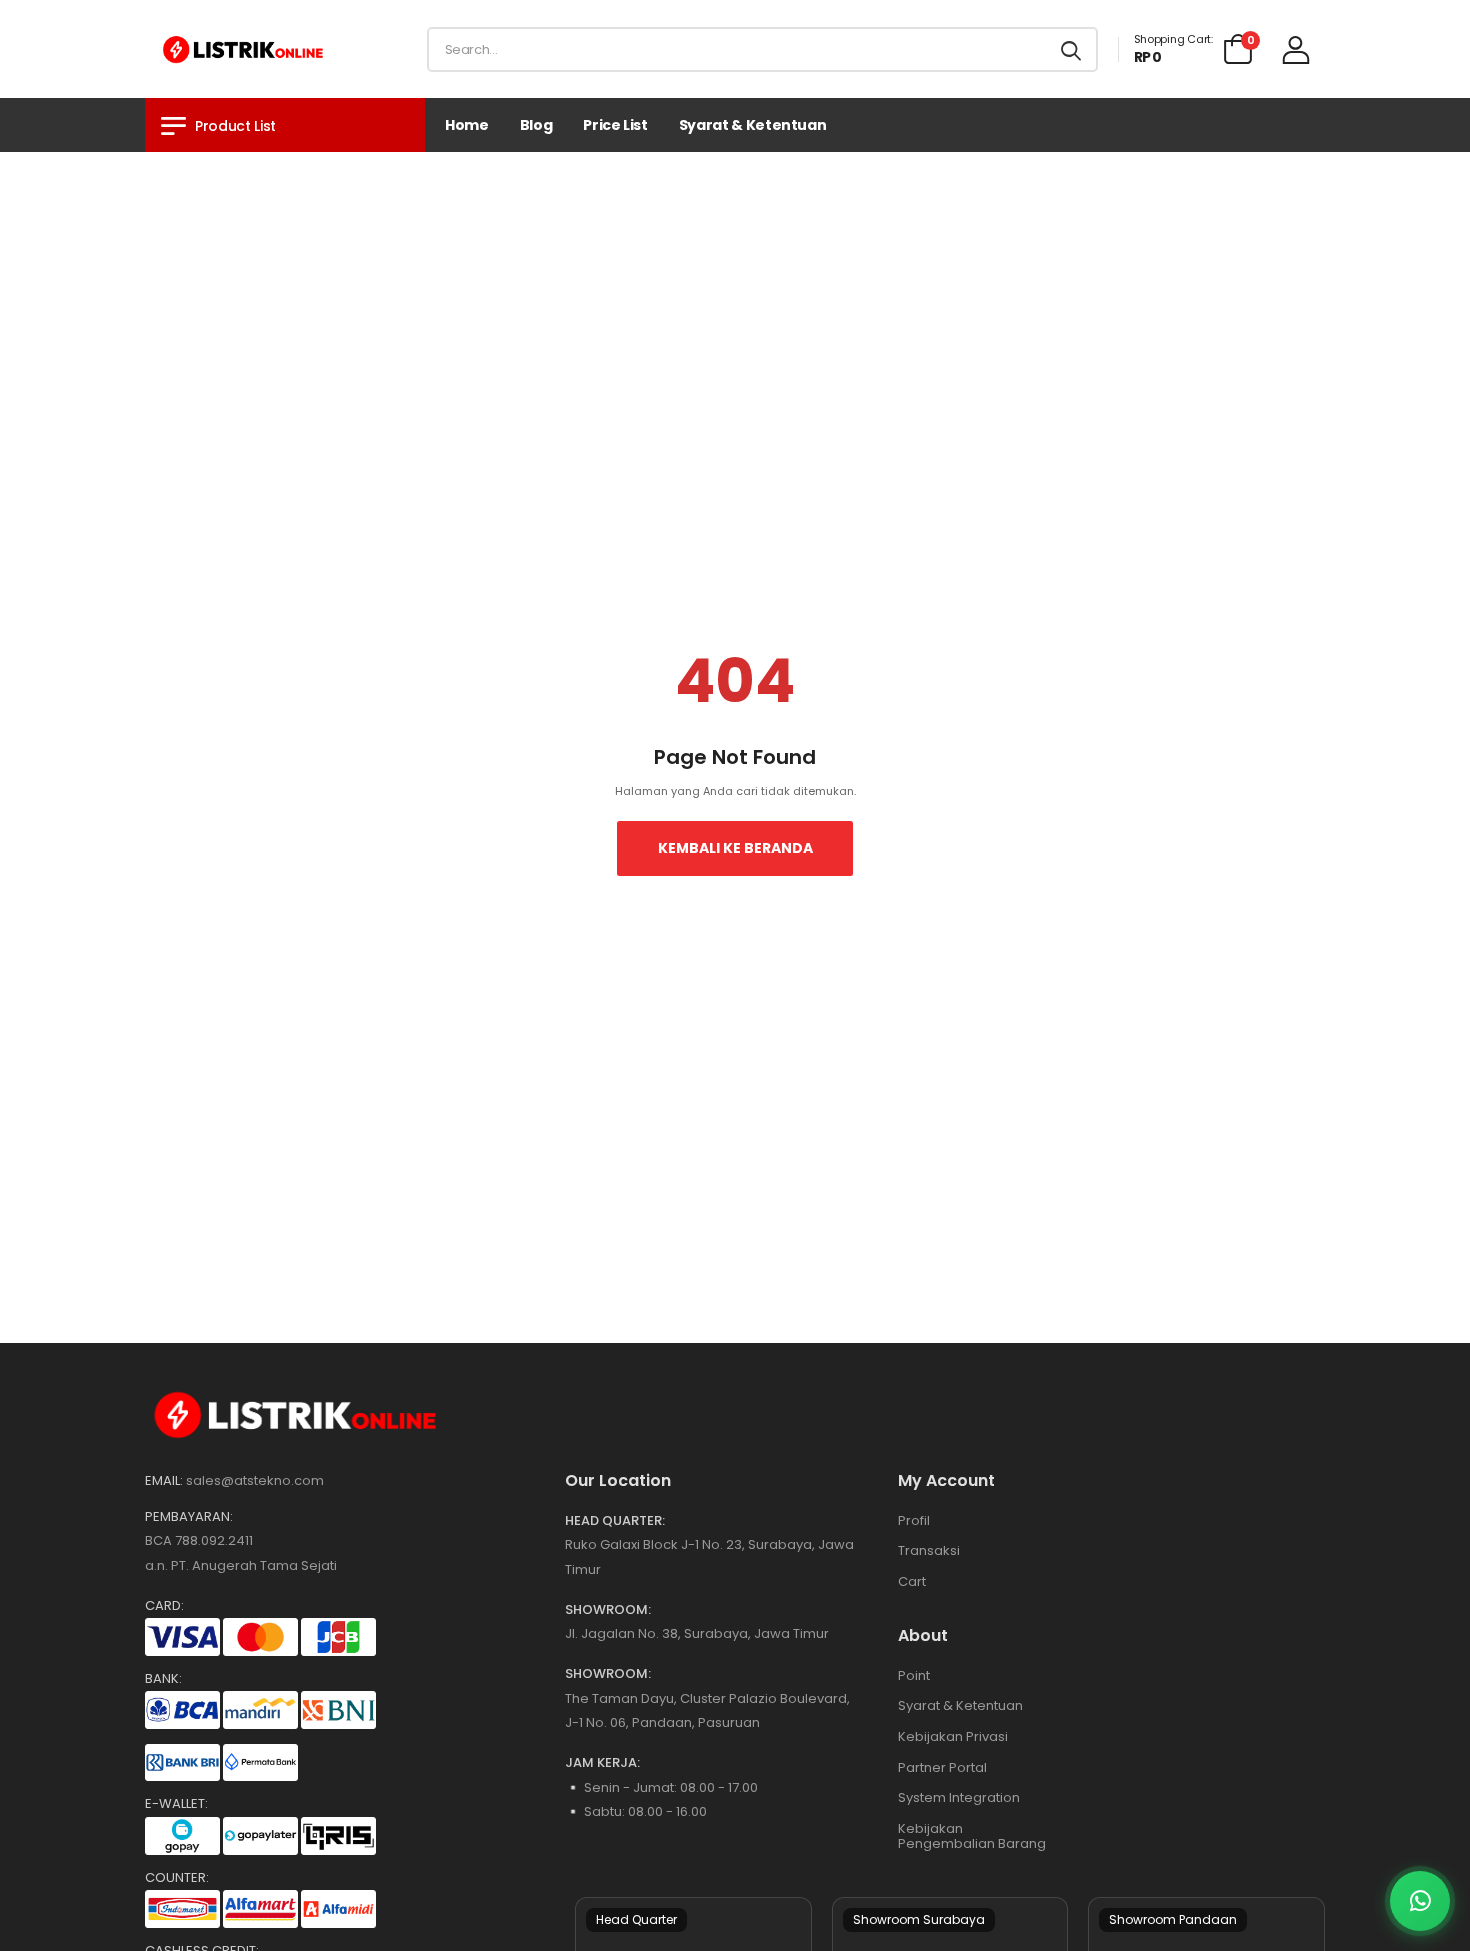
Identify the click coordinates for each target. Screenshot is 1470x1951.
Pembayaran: (189, 1517)
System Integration (959, 1797)
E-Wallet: (176, 1804)
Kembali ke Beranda (735, 848)
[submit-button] (1071, 49)
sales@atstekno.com (255, 1480)
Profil (914, 1520)
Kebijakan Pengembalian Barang (972, 1836)
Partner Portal (942, 1767)
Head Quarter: (615, 1521)
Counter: (177, 1878)
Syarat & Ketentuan (753, 125)
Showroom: (608, 1610)
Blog (536, 125)
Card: (164, 1606)
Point (914, 1675)
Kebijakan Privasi (953, 1736)
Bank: (163, 1679)
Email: (164, 1481)
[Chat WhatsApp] (1420, 1901)
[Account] (1296, 49)
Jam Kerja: (602, 1763)
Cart (912, 1581)
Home (467, 125)
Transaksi (929, 1550)
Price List (615, 125)
